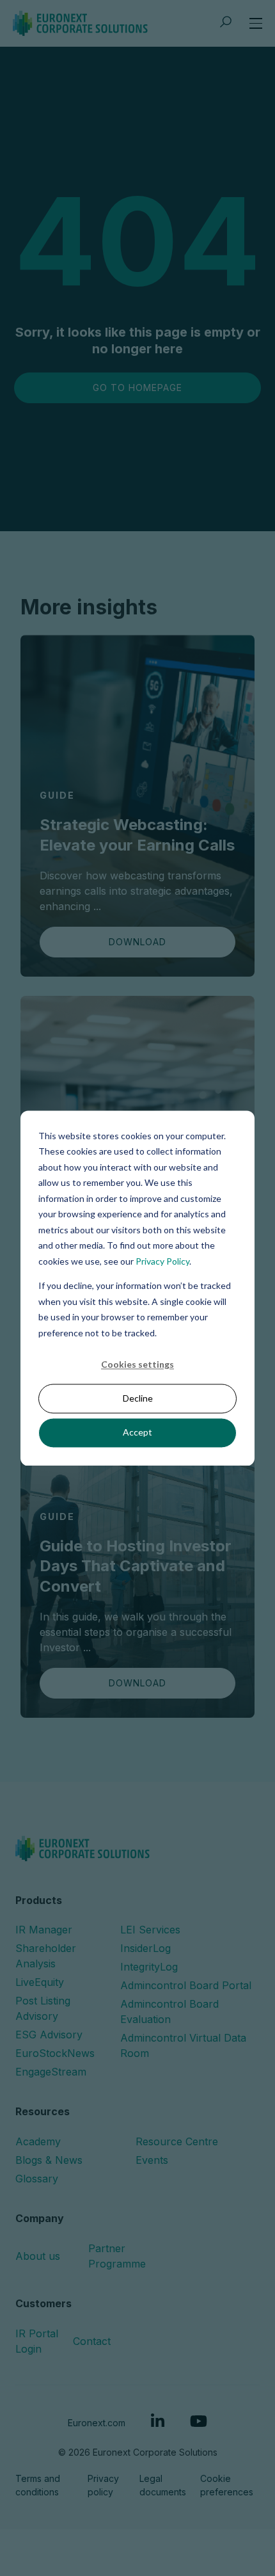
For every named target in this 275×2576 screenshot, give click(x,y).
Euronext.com (97, 2423)
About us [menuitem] (38, 2256)
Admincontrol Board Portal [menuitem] (186, 1985)
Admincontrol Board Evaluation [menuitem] (169, 2012)
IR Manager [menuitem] (44, 1930)
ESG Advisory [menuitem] (49, 2035)
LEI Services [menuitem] (150, 1930)
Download (137, 942)
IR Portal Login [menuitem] (37, 2341)
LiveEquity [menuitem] (40, 1982)
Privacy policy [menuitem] (103, 2485)
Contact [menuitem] (92, 2341)
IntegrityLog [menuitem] (149, 1967)
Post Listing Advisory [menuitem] (43, 2008)
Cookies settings (137, 1364)
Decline (138, 1399)
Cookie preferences (227, 2485)
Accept (137, 1433)
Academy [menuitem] (38, 2141)
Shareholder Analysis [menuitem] (46, 1956)
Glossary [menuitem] (37, 2179)
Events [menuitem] (152, 2160)
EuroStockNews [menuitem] (55, 2053)
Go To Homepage (137, 388)
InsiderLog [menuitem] (145, 1948)
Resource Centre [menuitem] (177, 2141)
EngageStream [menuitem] (51, 2072)
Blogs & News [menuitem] (49, 2160)
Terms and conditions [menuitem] (38, 2485)
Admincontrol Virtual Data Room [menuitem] (183, 2045)
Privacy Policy (162, 1261)
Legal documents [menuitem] (163, 2485)
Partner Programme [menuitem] (117, 2256)
